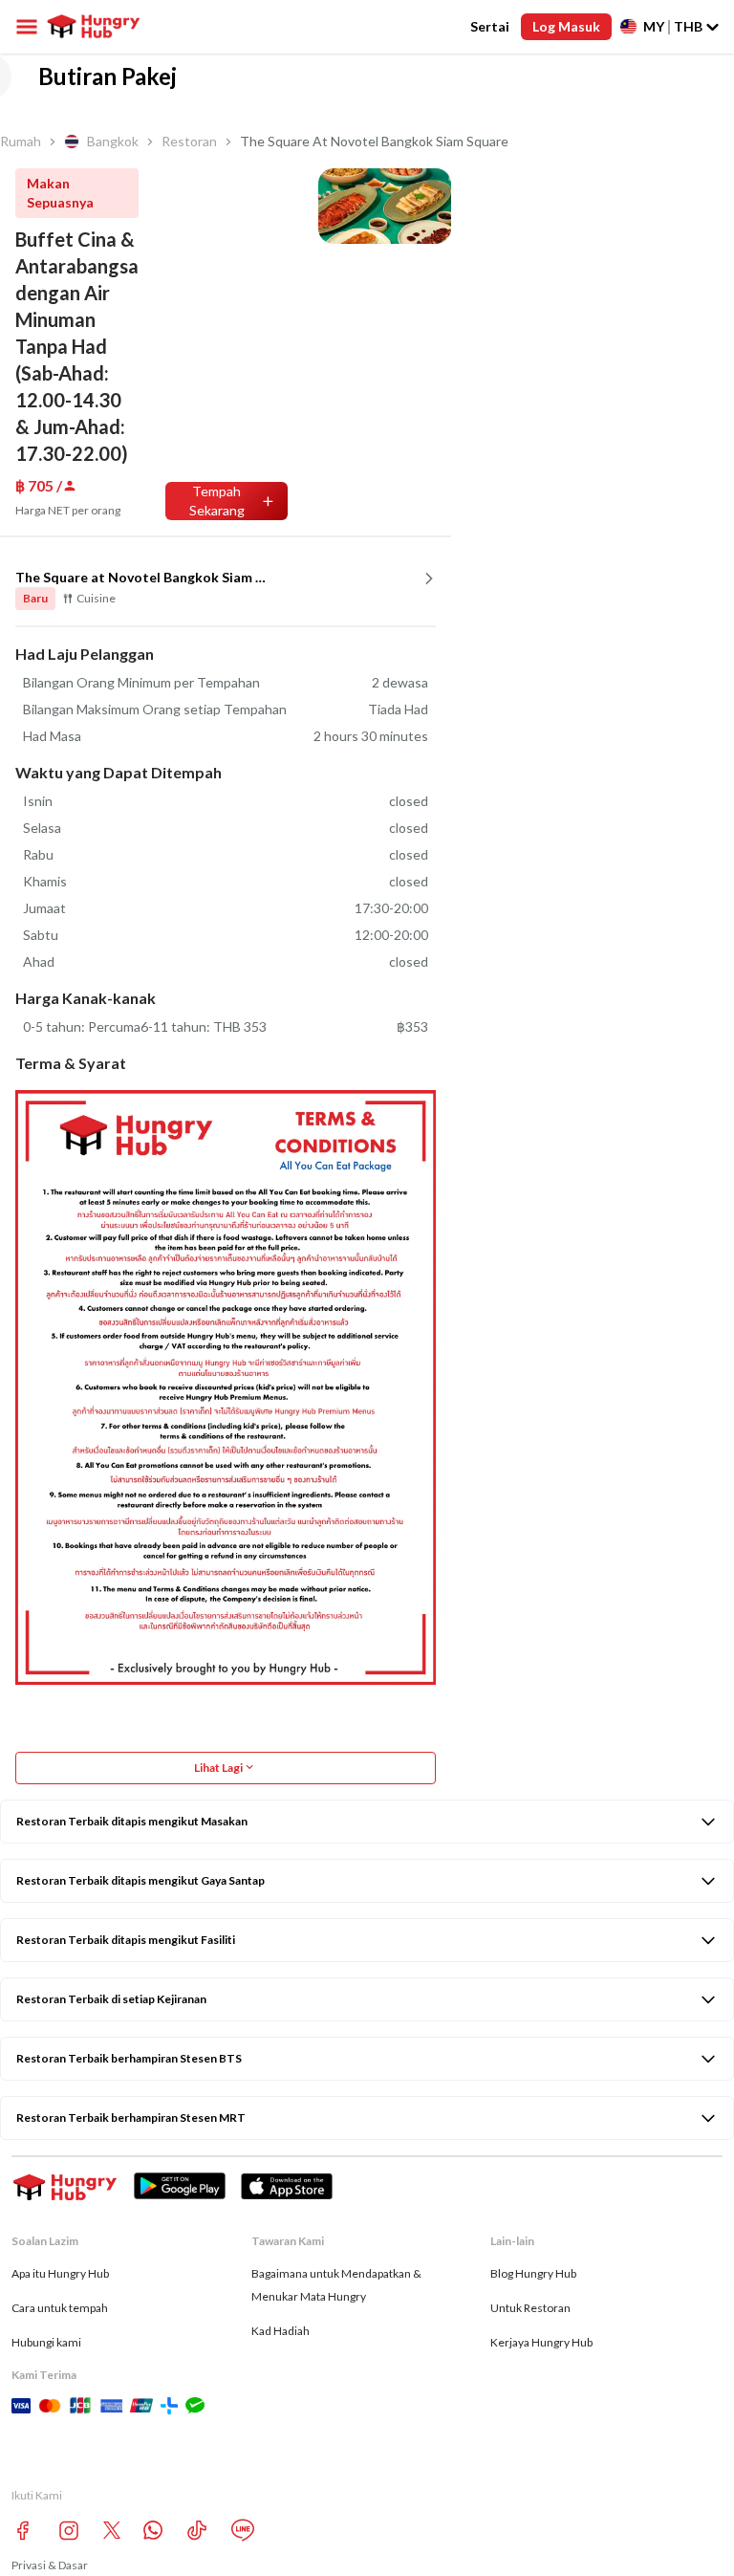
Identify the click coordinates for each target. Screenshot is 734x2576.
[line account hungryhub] (243, 2530)
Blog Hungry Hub (533, 2273)
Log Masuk (566, 26)
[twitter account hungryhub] (112, 2530)
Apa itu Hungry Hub (60, 2273)
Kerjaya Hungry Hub (541, 2342)
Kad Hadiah (281, 2331)
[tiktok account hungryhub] (197, 2531)
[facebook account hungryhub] (23, 2531)
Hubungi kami (46, 2342)
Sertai (490, 26)
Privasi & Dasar (50, 2565)
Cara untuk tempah (60, 2308)
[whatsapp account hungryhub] (153, 2530)
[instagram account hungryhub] (69, 2531)
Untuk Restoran (530, 2308)
